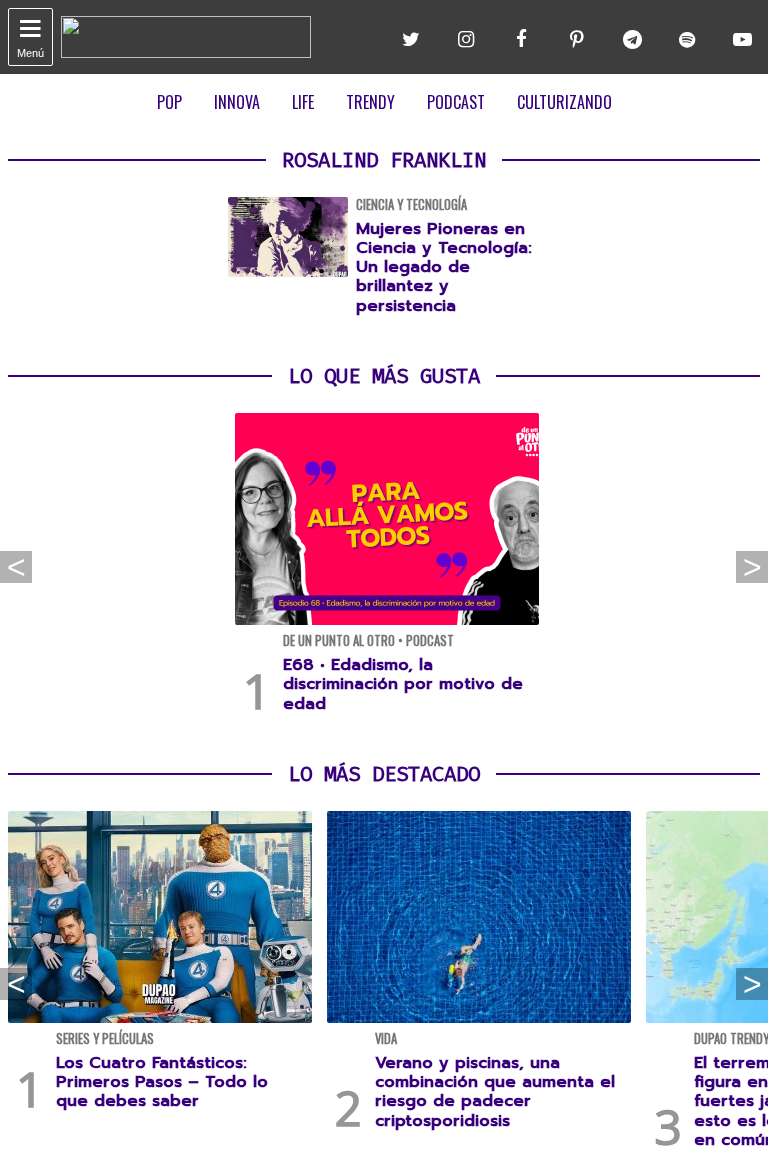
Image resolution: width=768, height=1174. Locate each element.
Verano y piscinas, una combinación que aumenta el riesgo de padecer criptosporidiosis (495, 1092)
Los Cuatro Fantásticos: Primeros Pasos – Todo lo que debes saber (162, 1082)
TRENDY (370, 102)
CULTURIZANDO (564, 102)
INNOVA (237, 102)
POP (169, 102)
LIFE (303, 102)
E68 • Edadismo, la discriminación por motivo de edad (403, 684)
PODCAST (456, 102)
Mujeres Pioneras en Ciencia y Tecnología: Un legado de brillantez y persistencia (444, 267)
